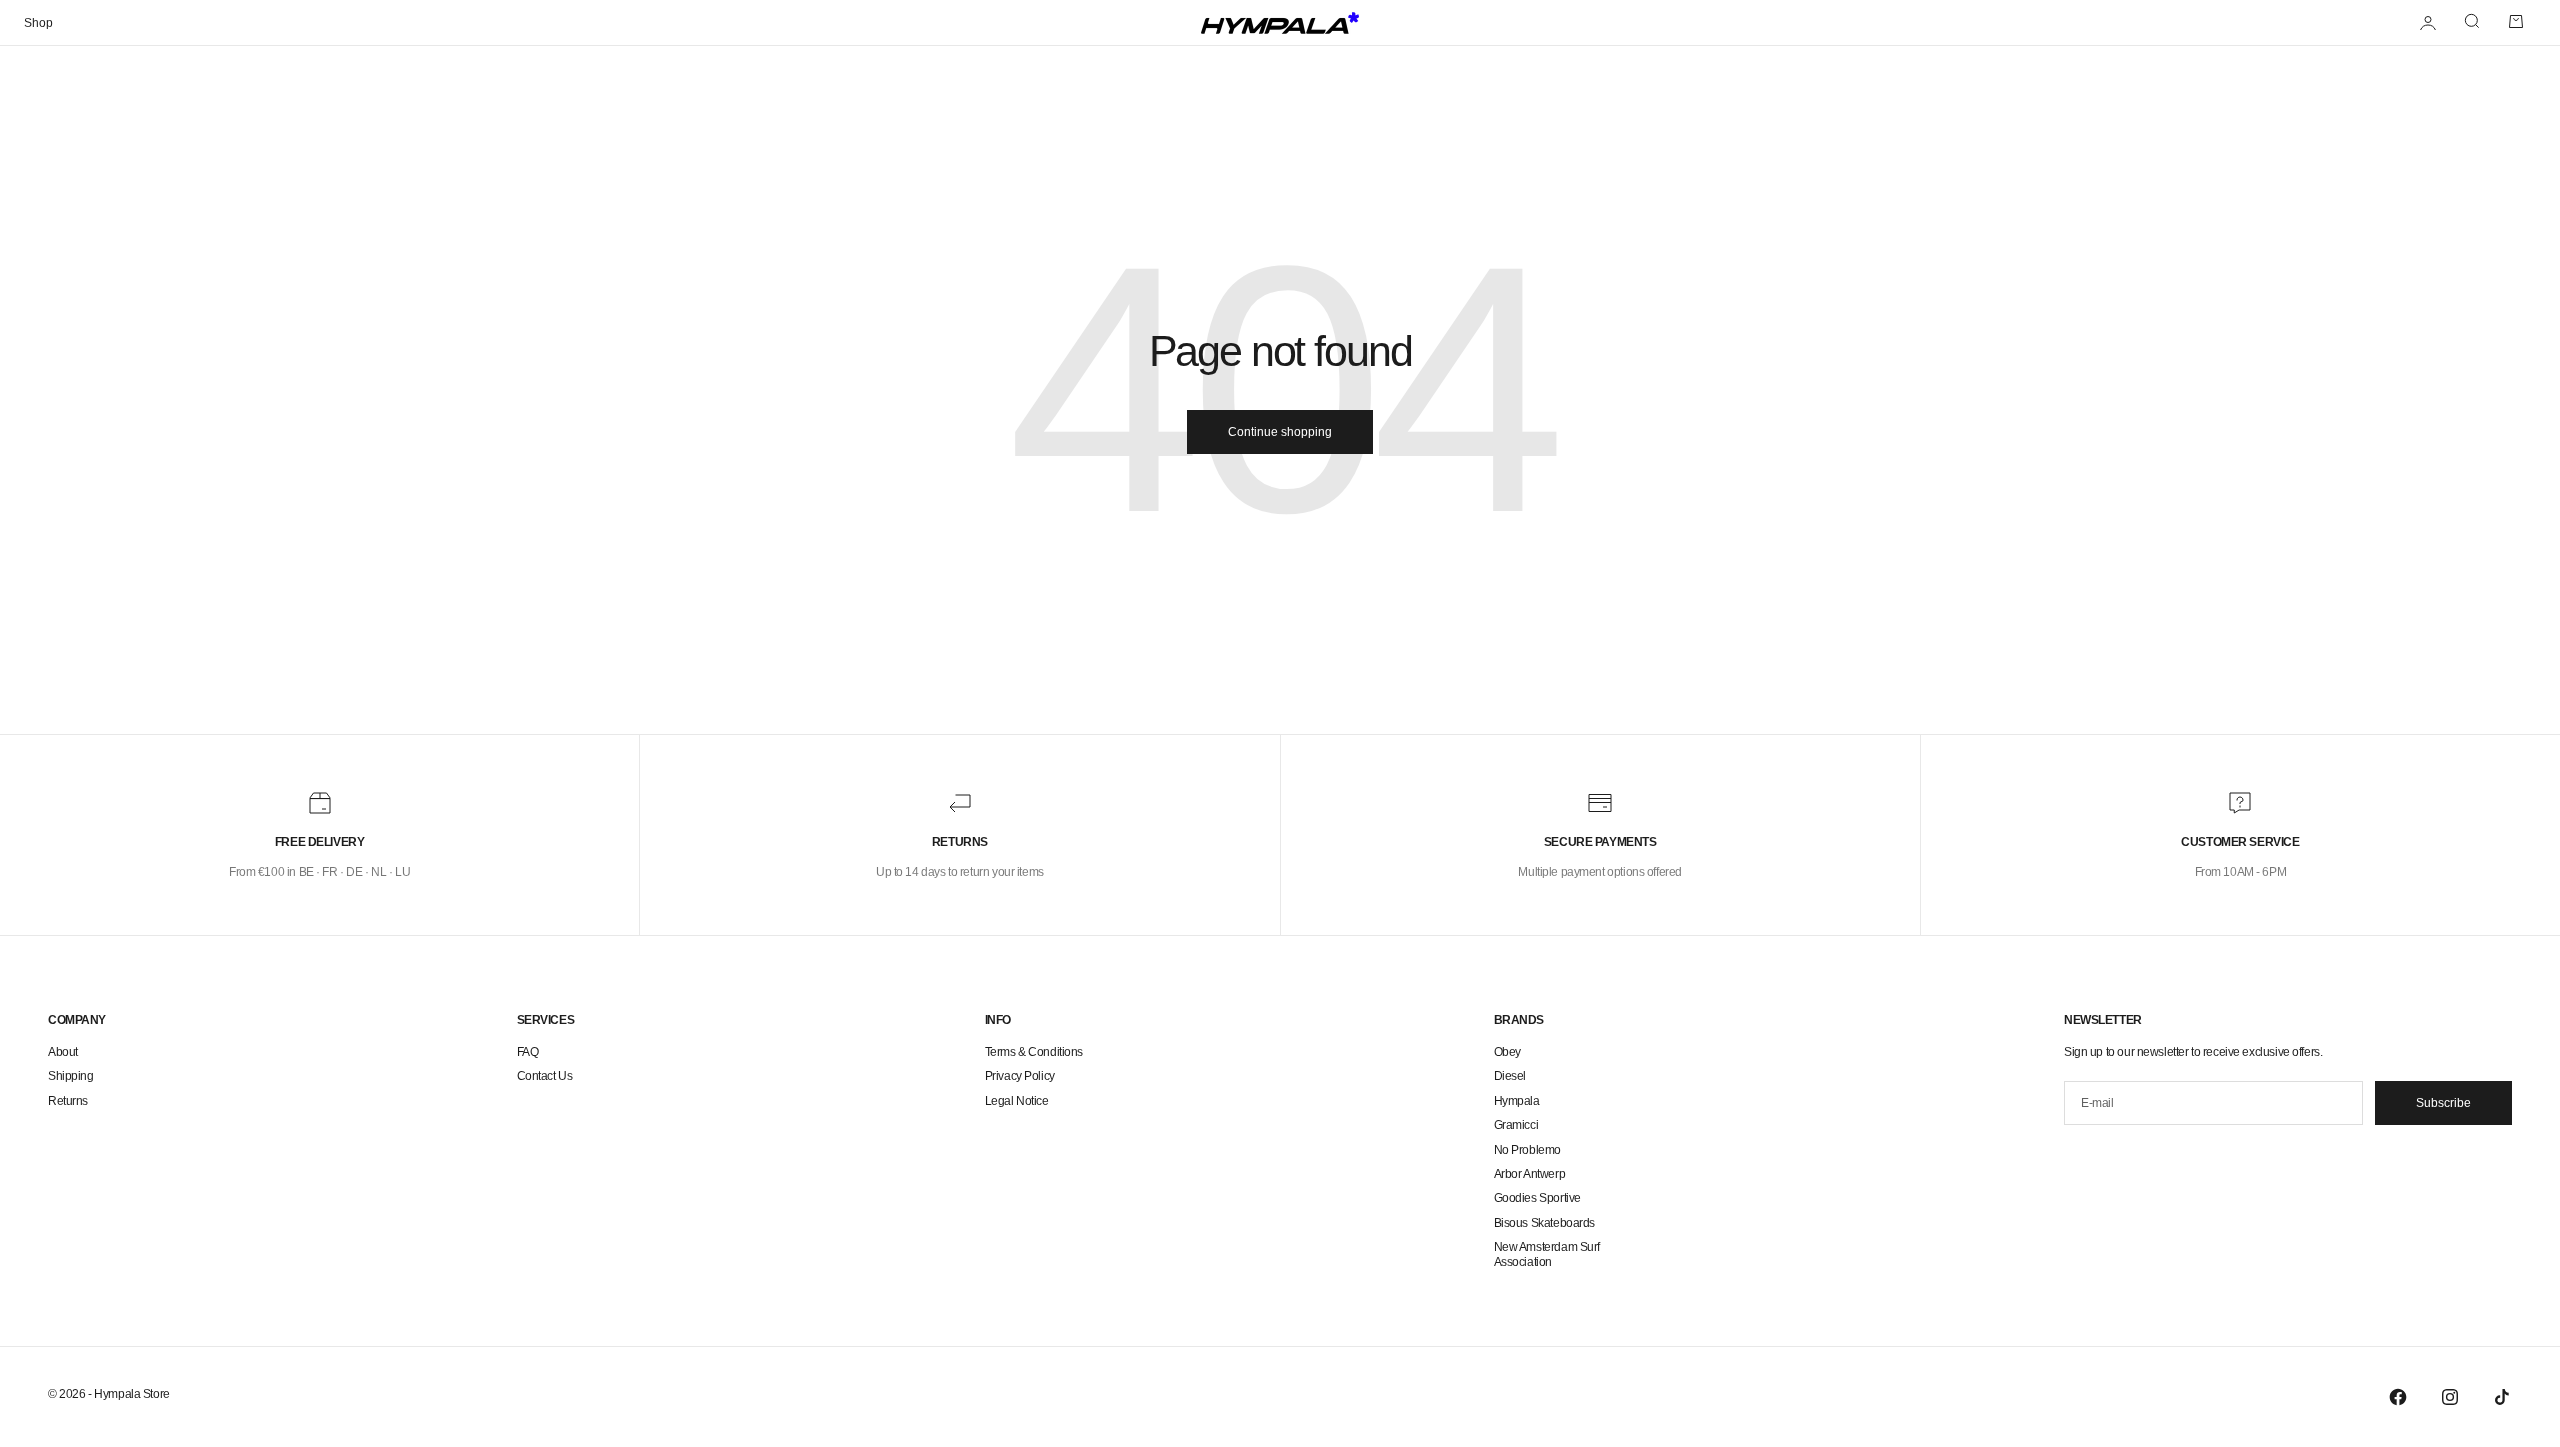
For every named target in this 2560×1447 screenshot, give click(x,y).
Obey (1507, 1052)
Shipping (71, 1076)
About (63, 1052)
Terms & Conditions (1034, 1052)
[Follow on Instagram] (2450, 1397)
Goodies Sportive (1537, 1198)
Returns (68, 1101)
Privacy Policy (1020, 1076)
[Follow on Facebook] (2398, 1397)
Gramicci (1516, 1125)
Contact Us (545, 1076)
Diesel (1510, 1076)
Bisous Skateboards (1544, 1223)
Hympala (1517, 1101)
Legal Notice (1017, 1101)
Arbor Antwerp (1530, 1174)
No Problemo (1527, 1150)
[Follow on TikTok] (2502, 1397)
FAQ (528, 1052)
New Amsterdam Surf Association (1547, 1254)
